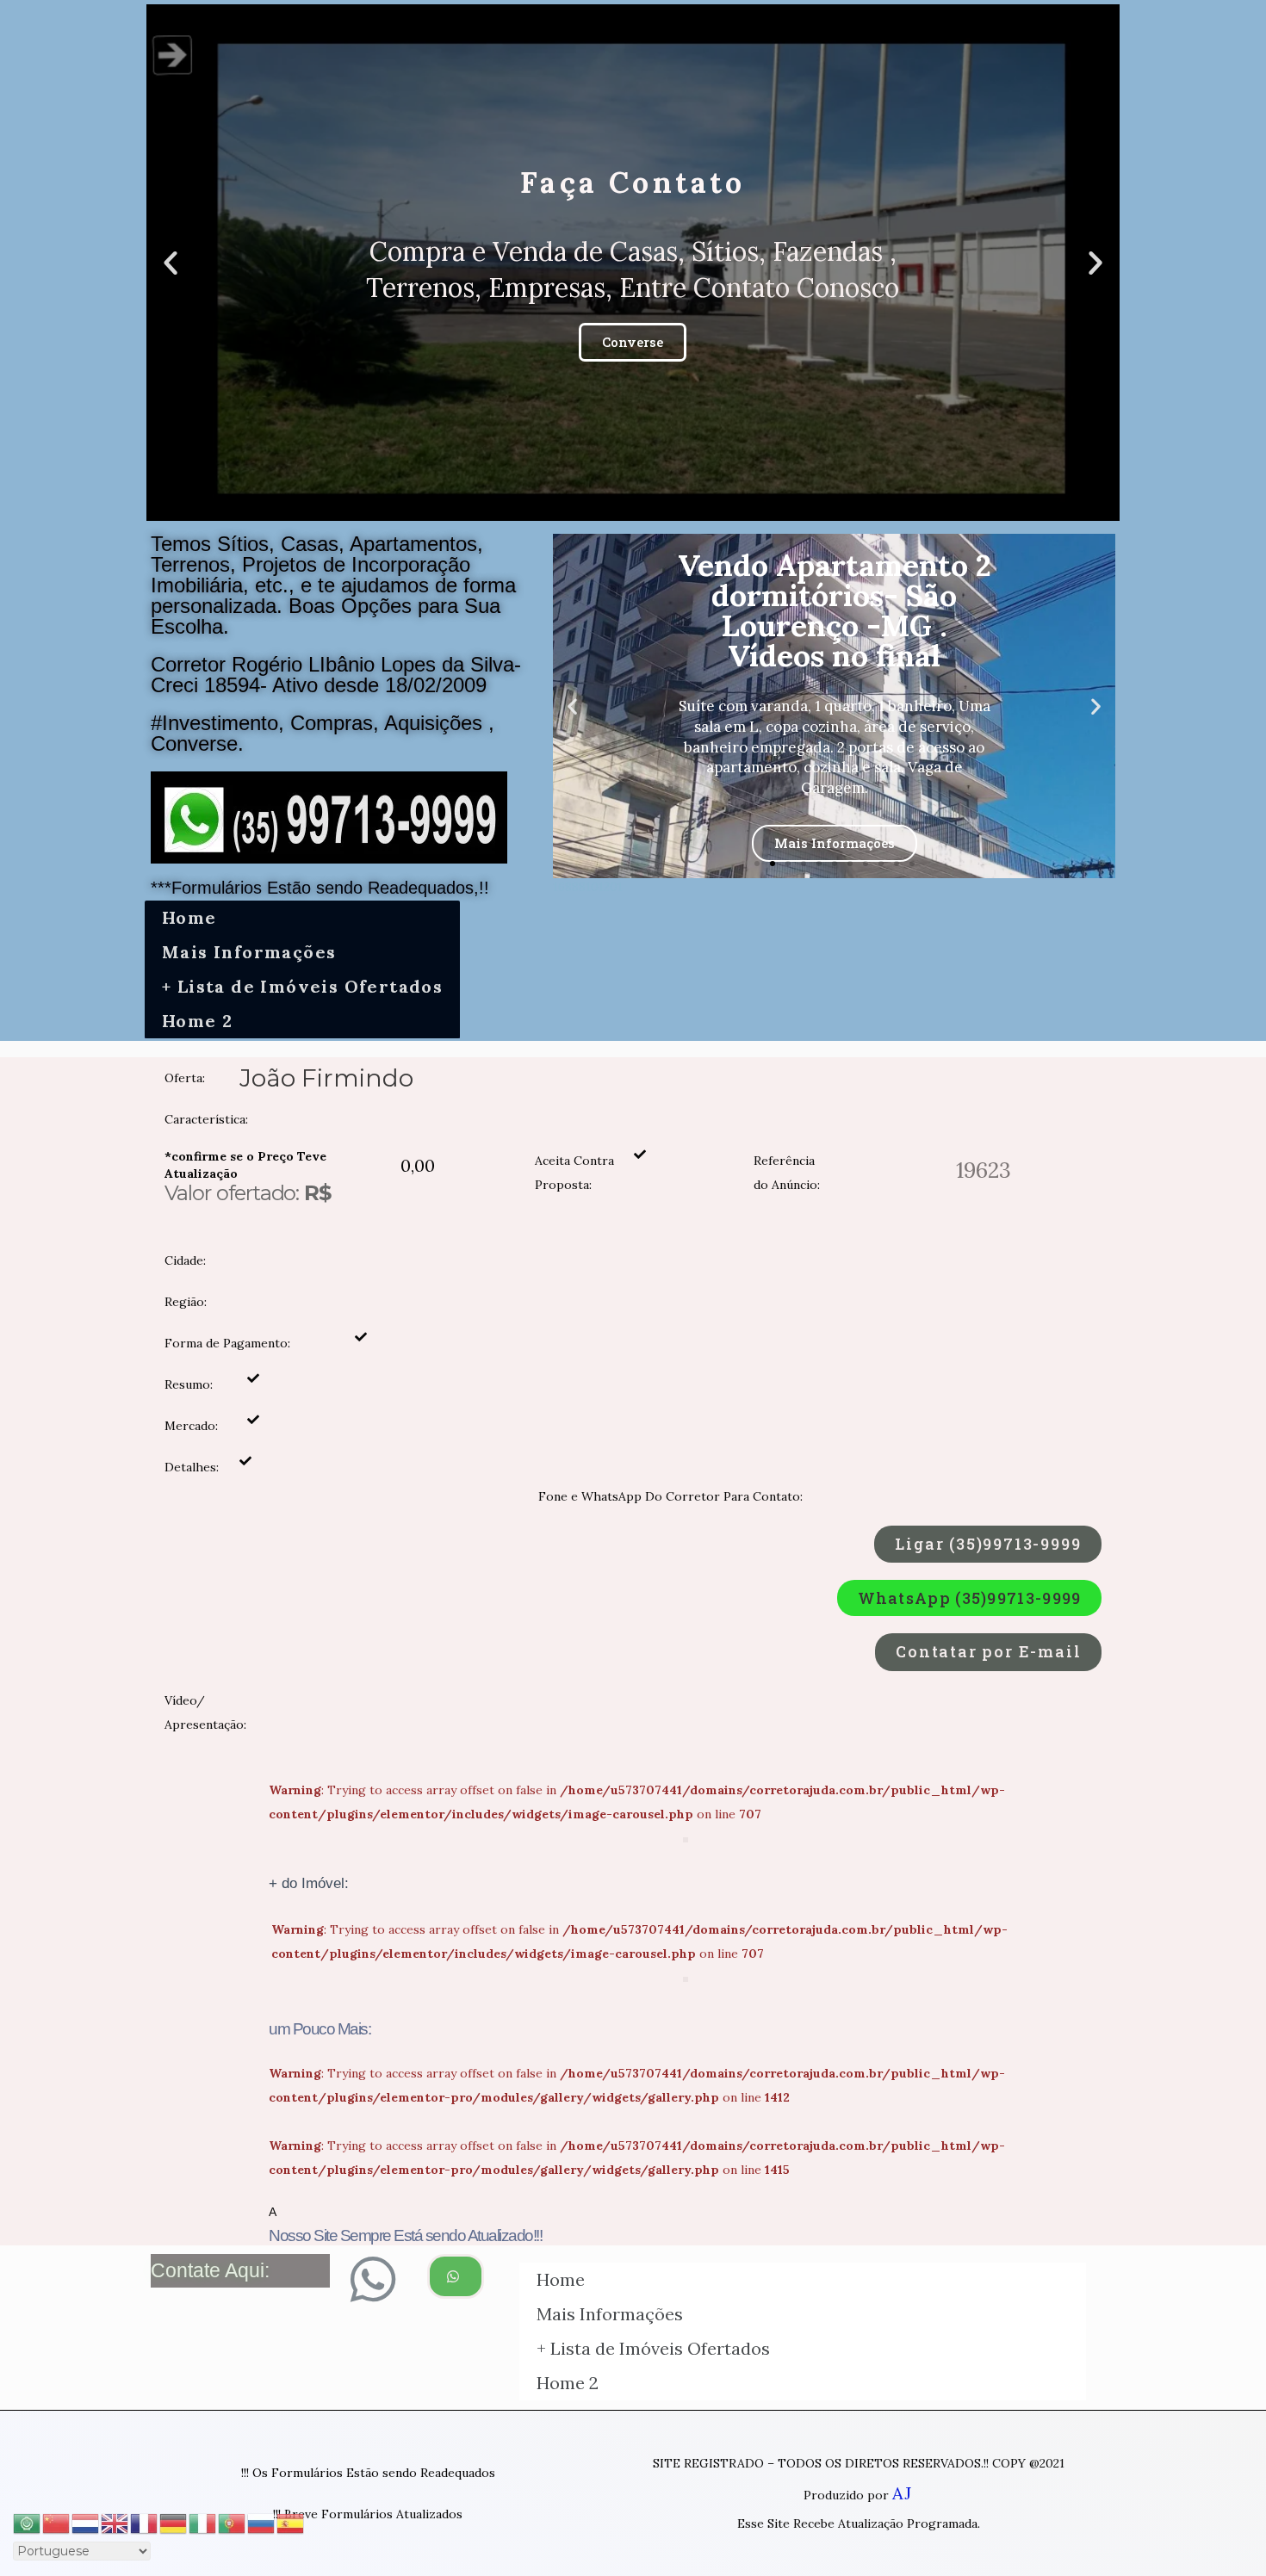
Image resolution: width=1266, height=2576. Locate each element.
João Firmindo (326, 1078)
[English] (115, 2521)
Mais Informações (249, 952)
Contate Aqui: (210, 2270)
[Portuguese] (233, 2521)
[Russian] (262, 2521)
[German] (174, 2521)
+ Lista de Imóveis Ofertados (302, 986)
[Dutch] (86, 2521)
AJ (902, 2493)
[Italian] (203, 2521)
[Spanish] (291, 2521)
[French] (145, 2521)
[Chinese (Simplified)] (57, 2521)
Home (189, 917)
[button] (617, 506)
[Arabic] (28, 2521)
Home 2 (197, 1021)
